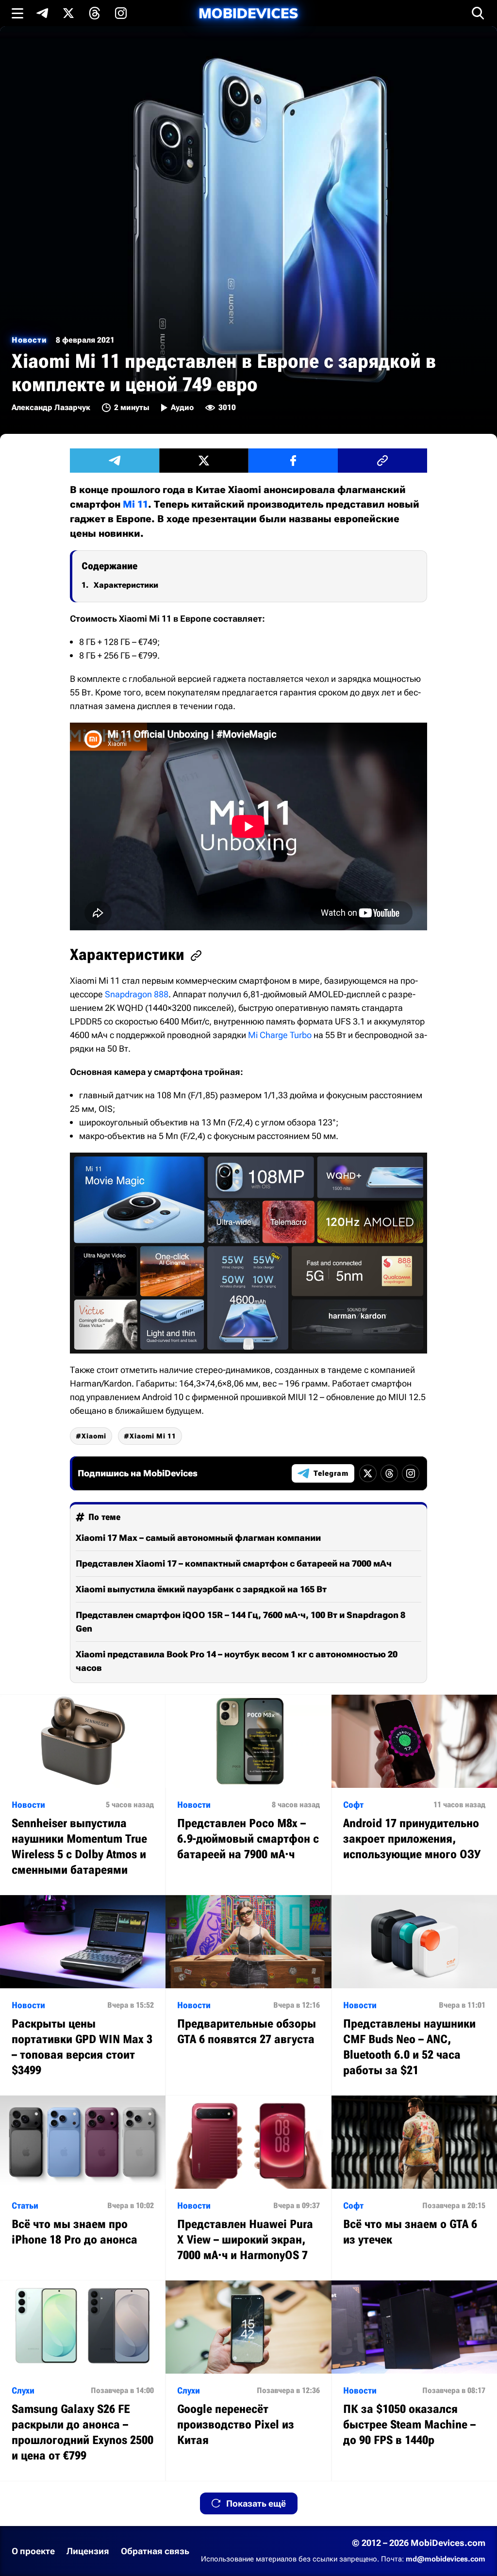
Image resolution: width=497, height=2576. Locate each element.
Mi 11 (135, 504)
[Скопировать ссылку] (382, 461)
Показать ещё (256, 2503)
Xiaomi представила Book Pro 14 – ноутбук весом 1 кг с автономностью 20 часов (237, 1661)
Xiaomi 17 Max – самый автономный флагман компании (198, 1538)
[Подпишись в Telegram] (42, 13)
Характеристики (126, 585)
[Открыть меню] (17, 13)
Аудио (182, 407)
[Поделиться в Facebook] (293, 461)
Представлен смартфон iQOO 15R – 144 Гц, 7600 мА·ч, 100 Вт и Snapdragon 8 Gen (240, 1622)
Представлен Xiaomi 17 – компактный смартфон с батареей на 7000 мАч (234, 1563)
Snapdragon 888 (137, 994)
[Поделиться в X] (204, 461)
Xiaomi (94, 1436)
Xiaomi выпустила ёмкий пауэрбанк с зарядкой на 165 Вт (201, 1589)
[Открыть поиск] (478, 13)
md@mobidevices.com (446, 2559)
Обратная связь (155, 2551)
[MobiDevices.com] (248, 13)
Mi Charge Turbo (280, 1035)
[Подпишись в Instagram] (121, 13)
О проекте (33, 2551)
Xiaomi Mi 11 (153, 1436)
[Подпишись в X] (68, 13)
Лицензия (88, 2551)
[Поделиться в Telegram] (115, 461)
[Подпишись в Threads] (95, 13)
